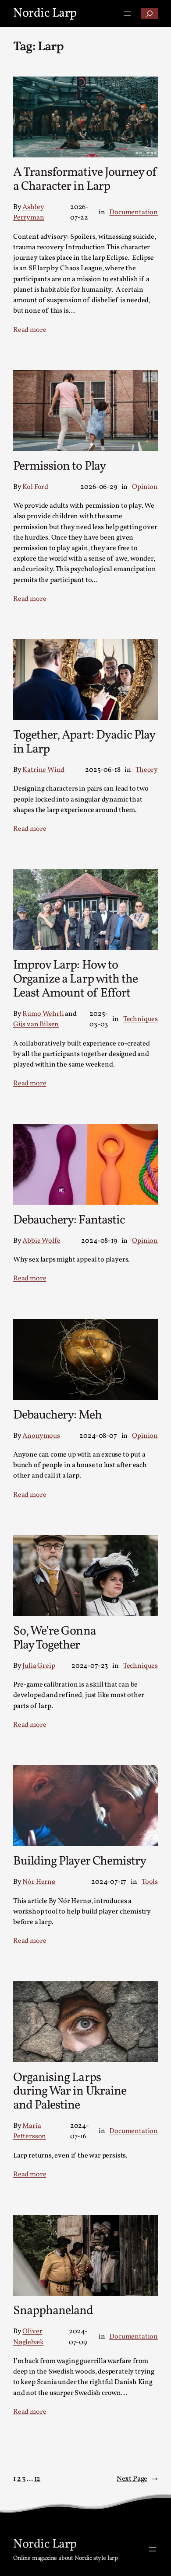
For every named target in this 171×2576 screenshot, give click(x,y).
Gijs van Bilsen (36, 1025)
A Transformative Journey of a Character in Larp (85, 180)
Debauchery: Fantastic (69, 1220)
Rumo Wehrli (43, 1014)
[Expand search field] (150, 14)
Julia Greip (39, 1666)
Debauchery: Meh (57, 1415)
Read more (30, 330)
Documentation (134, 213)
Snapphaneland (53, 2311)
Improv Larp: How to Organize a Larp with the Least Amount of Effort (75, 979)
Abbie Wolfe (41, 1241)
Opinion (145, 487)
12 (37, 2479)
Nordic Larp (45, 13)
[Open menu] (127, 14)
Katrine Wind (43, 770)
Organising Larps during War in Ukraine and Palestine (70, 2092)
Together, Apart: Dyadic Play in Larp (84, 742)
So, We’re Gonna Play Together (55, 1638)
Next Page (137, 2479)
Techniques (141, 1019)
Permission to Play (59, 467)
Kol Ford (35, 487)
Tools (150, 1882)
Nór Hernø (39, 1882)
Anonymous (41, 1436)
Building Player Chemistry (80, 1861)
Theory (147, 770)
